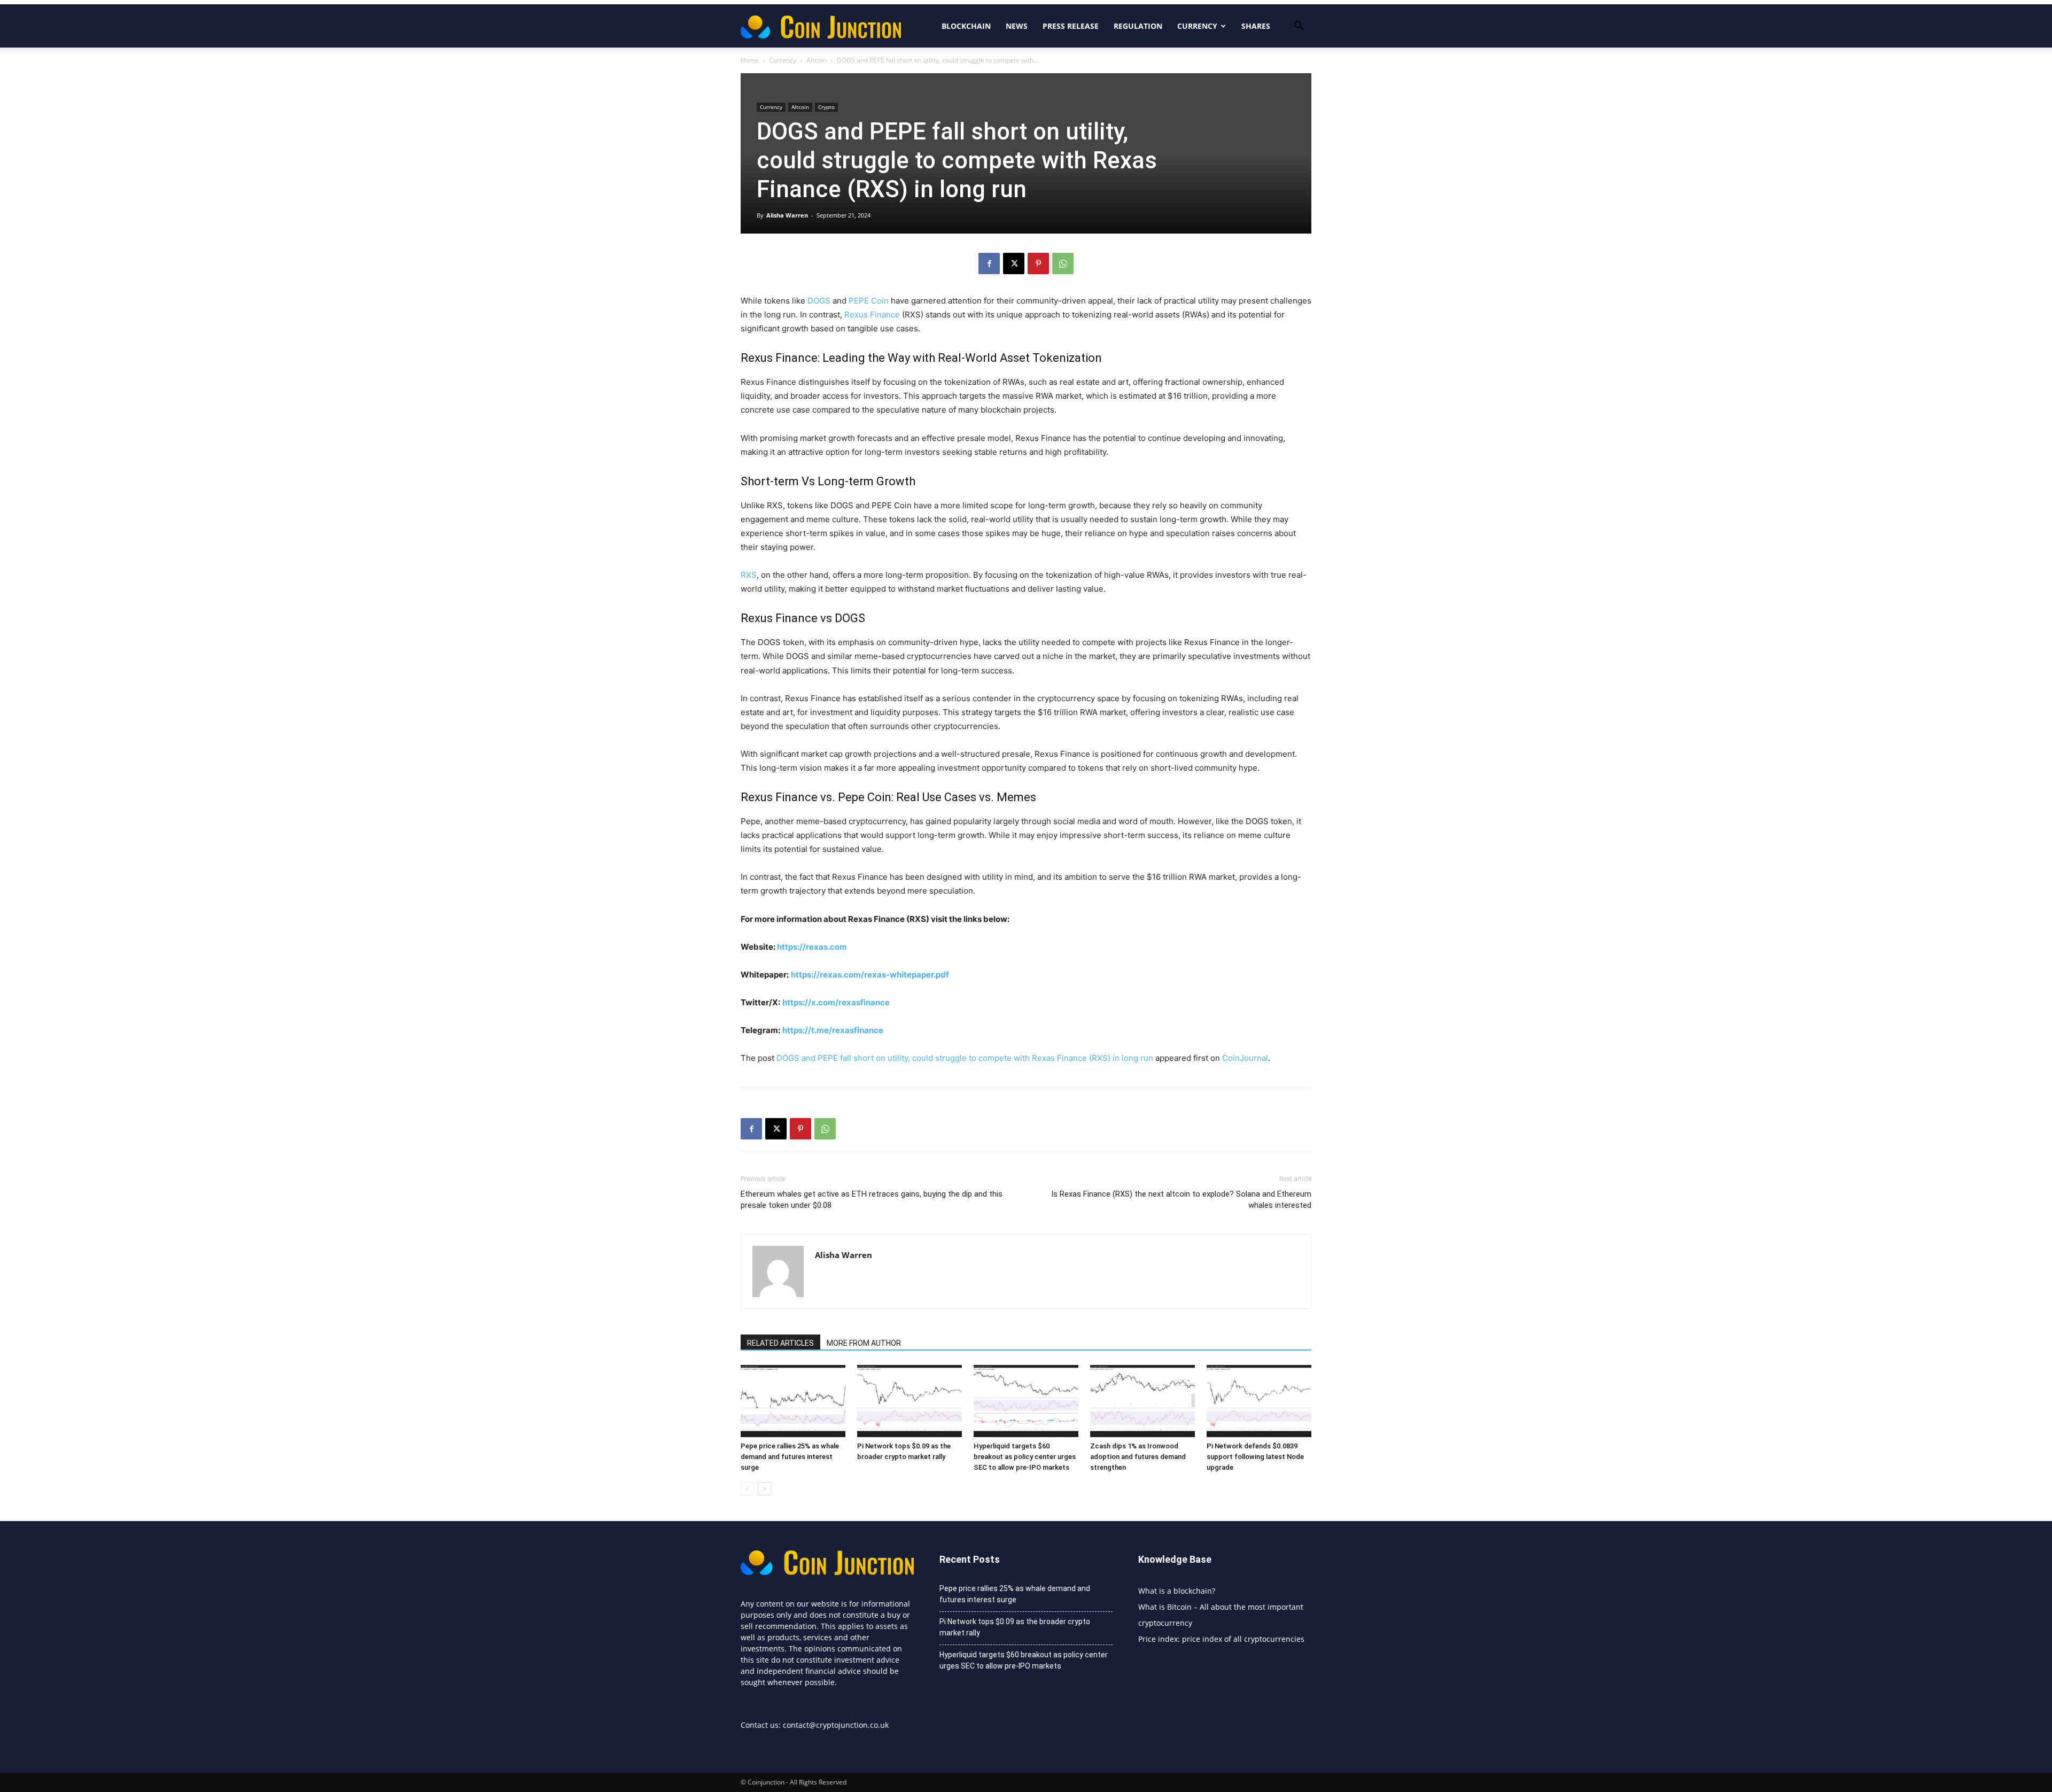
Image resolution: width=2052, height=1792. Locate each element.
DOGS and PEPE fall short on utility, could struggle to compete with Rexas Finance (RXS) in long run (965, 1058)
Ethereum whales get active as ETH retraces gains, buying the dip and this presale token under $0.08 (872, 1200)
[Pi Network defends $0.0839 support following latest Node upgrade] (1259, 1401)
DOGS (819, 301)
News (1017, 26)
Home (750, 60)
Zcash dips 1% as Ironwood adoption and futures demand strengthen (1138, 1457)
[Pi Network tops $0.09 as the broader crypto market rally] (910, 1401)
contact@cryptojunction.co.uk (836, 1725)
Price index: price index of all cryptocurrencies (1221, 1639)
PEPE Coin (869, 301)
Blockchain (966, 26)
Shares (1256, 26)
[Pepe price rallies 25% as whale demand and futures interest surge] (793, 1401)
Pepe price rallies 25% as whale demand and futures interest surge (790, 1457)
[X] (1014, 263)
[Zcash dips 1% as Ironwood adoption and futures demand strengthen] (1142, 1401)
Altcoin (817, 60)
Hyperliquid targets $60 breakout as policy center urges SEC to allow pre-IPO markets (1025, 1457)
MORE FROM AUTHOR (864, 1343)
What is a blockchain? (1177, 1591)
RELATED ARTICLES (780, 1343)
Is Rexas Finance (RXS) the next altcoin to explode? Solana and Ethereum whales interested (1181, 1200)
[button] (1299, 27)
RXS (749, 575)
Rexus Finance (872, 315)
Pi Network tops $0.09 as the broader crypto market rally (1015, 1627)
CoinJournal (1245, 1058)
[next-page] (764, 1489)
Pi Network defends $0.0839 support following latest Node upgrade (1255, 1457)
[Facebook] (989, 263)
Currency (1197, 26)
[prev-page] (747, 1489)
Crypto (826, 107)
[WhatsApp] (1063, 263)
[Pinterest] (1038, 263)
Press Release (1071, 26)
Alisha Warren (787, 215)
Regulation (1138, 26)
